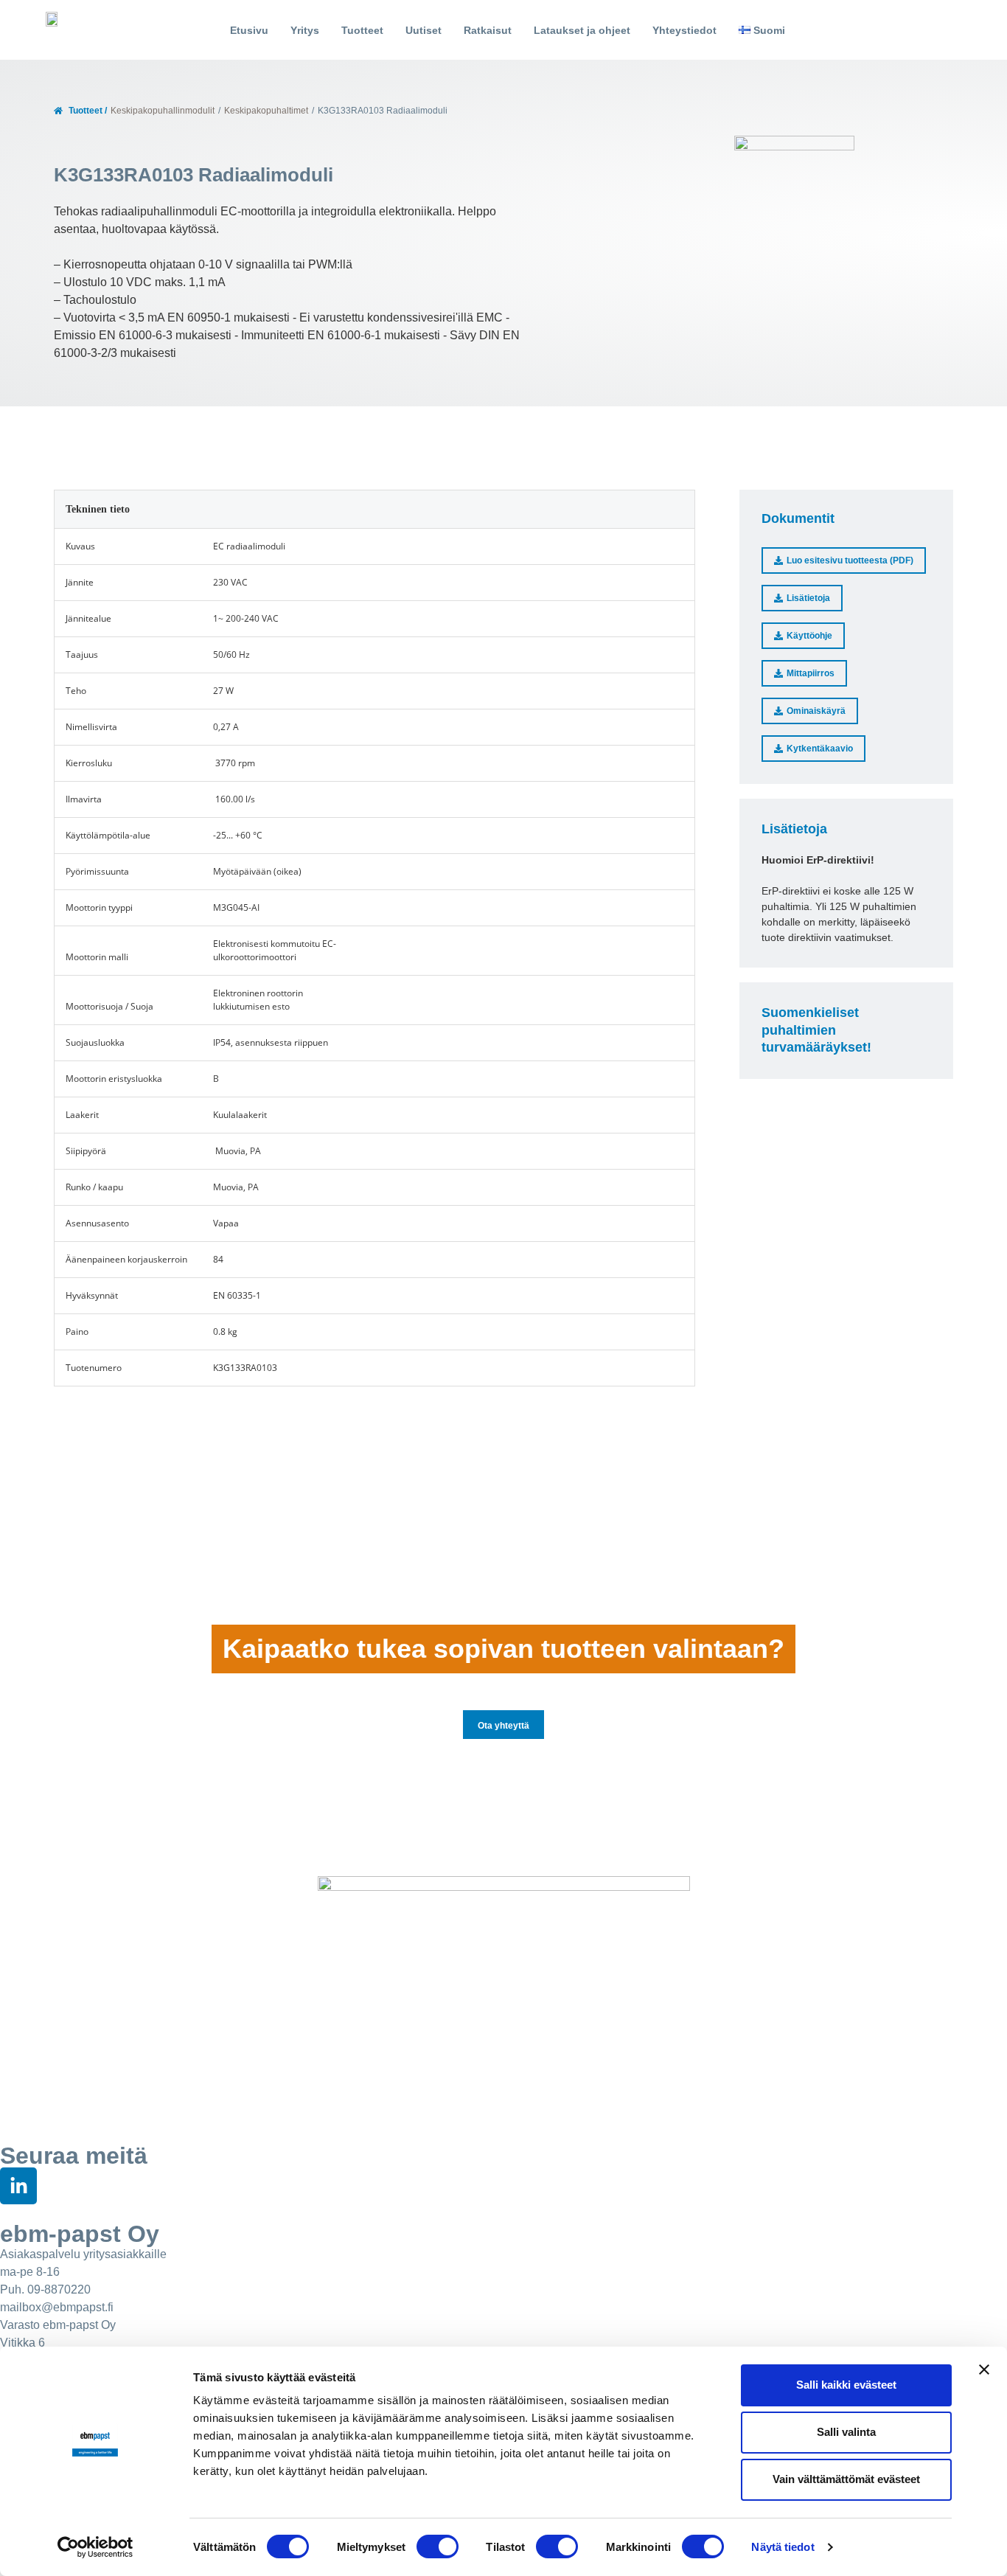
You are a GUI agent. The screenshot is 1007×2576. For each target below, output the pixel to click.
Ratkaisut (488, 30)
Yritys (305, 30)
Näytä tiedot (783, 2547)
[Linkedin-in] (18, 2186)
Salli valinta (846, 2432)
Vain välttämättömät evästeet (846, 2479)
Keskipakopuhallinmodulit (163, 111)
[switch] (438, 2547)
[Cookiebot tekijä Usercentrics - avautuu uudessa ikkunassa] (95, 2547)
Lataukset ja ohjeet (582, 30)
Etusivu (249, 30)
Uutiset (424, 30)
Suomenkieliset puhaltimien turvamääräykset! (816, 1030)
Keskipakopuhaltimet (266, 111)
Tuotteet (362, 30)
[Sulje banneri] (984, 2370)
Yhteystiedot (684, 30)
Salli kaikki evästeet (846, 2385)
